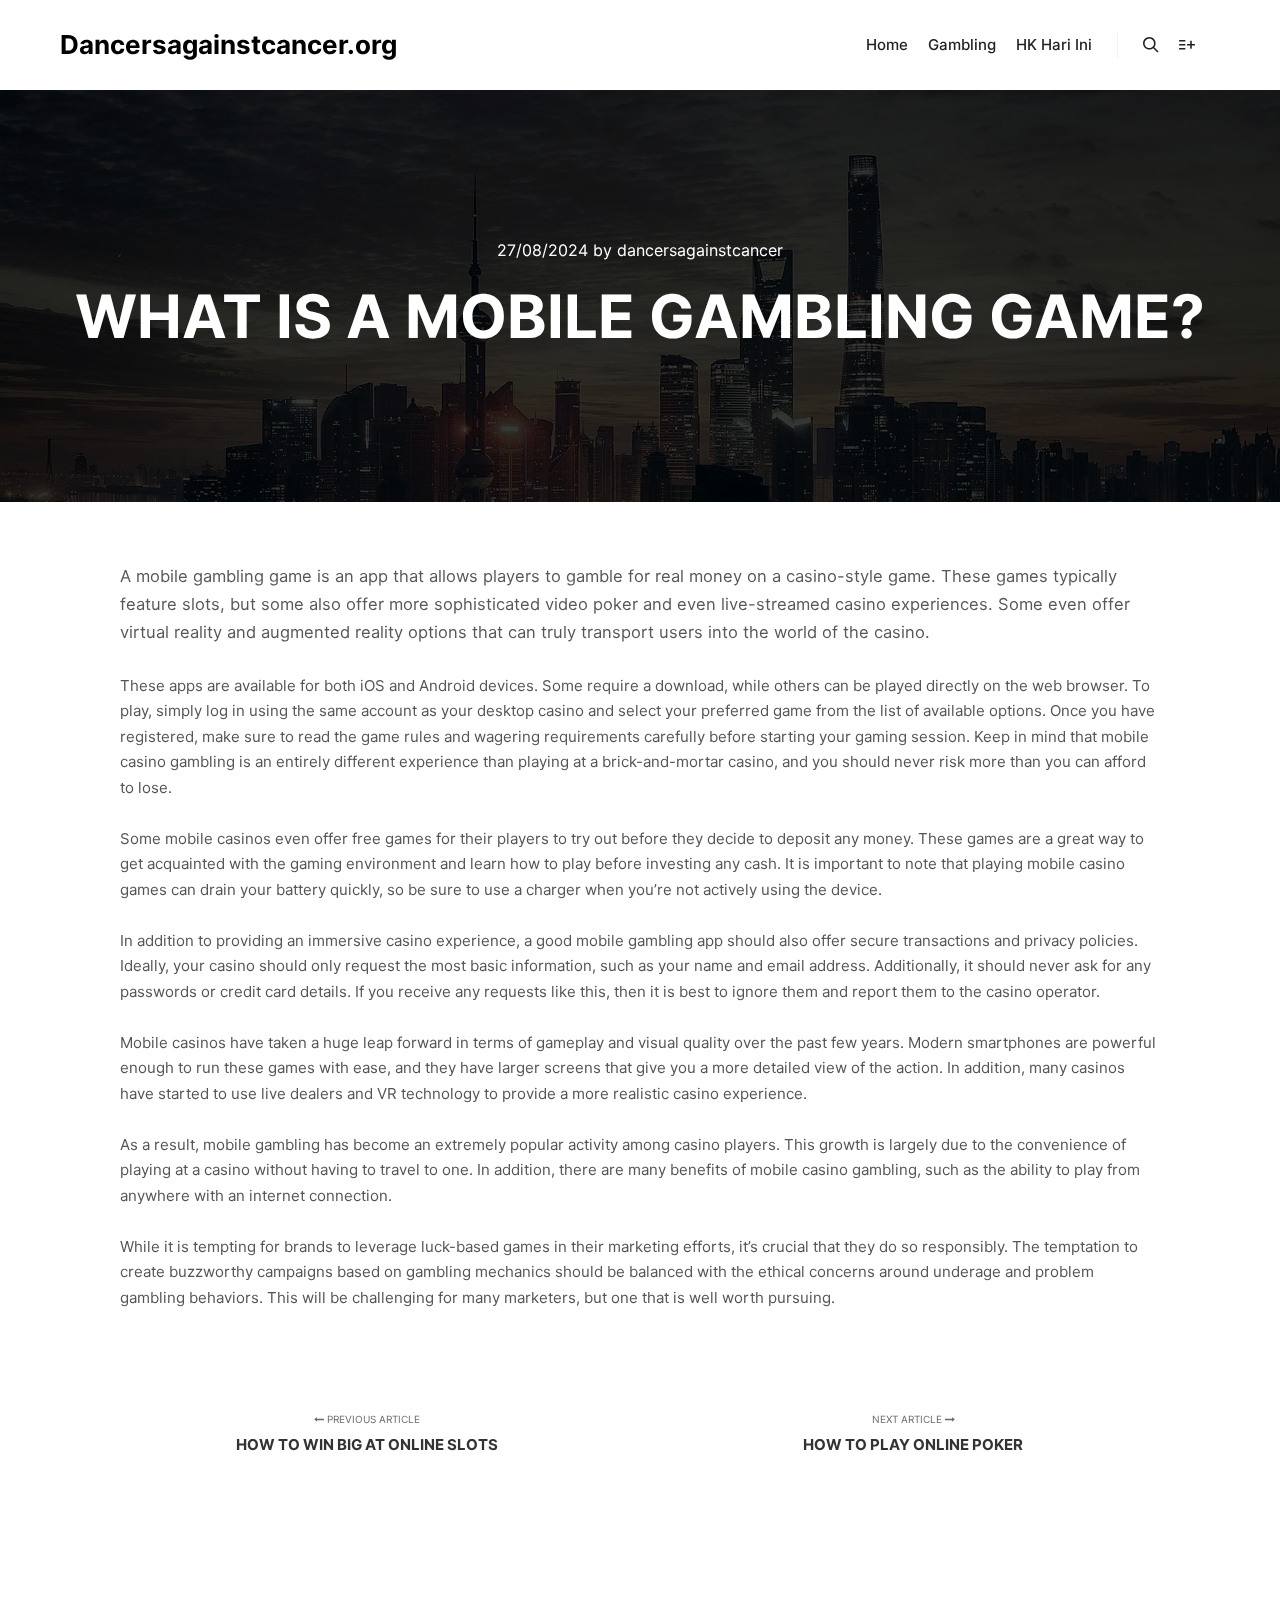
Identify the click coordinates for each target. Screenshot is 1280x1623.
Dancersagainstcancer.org (160, 44)
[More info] (1187, 45)
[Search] (1151, 45)
